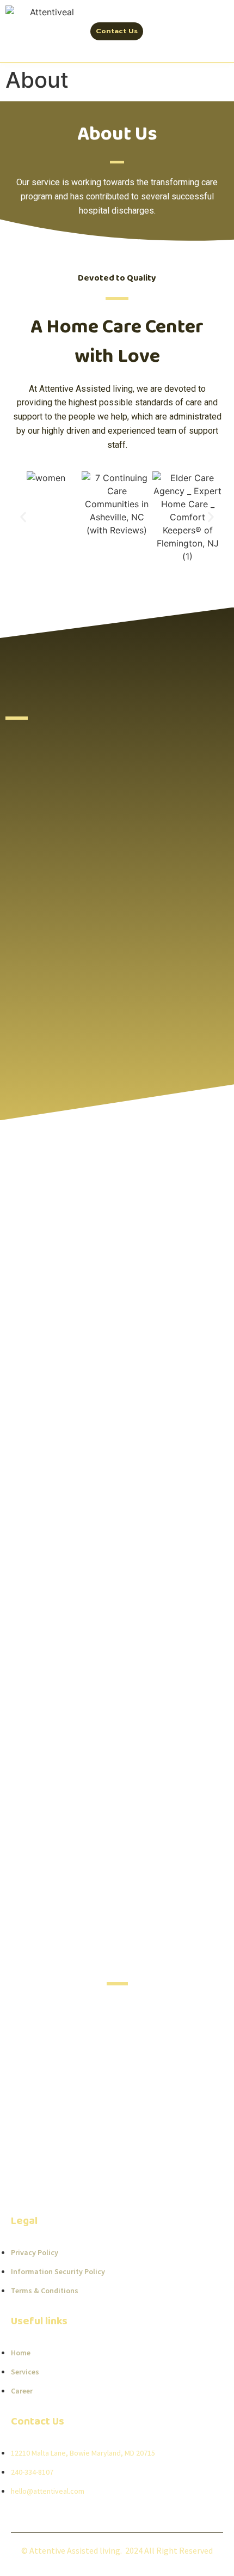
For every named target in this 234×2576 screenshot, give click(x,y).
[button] (23, 517)
